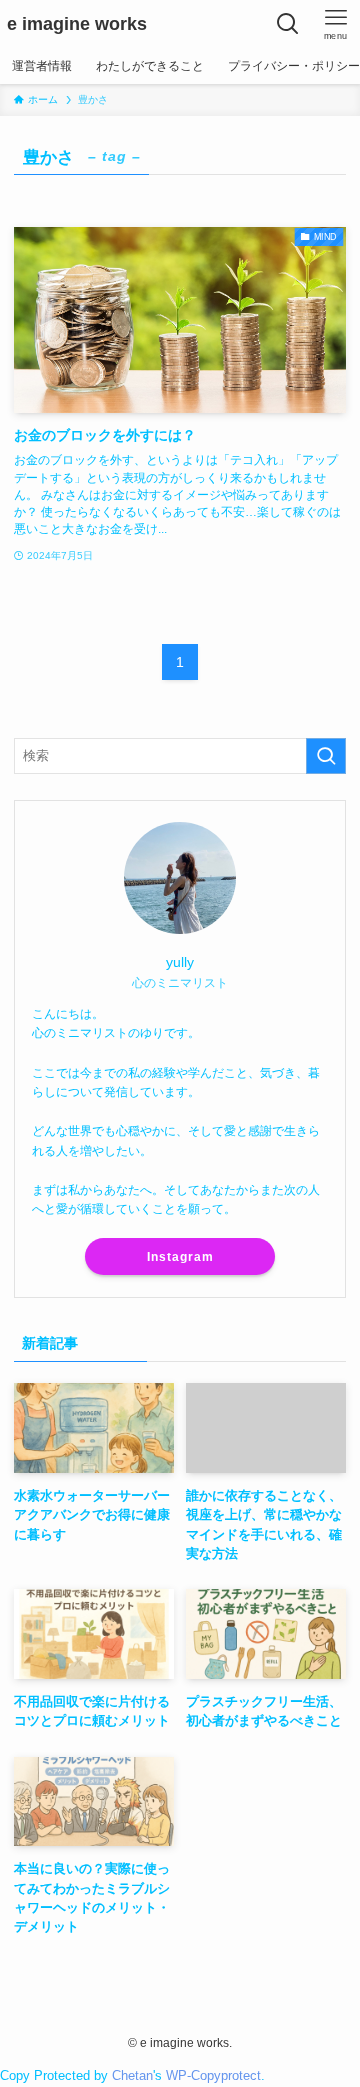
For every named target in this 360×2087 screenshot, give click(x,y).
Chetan (132, 2075)
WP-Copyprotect (213, 2075)
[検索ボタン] (288, 24)
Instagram (180, 1257)
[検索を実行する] (326, 756)
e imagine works (77, 24)
